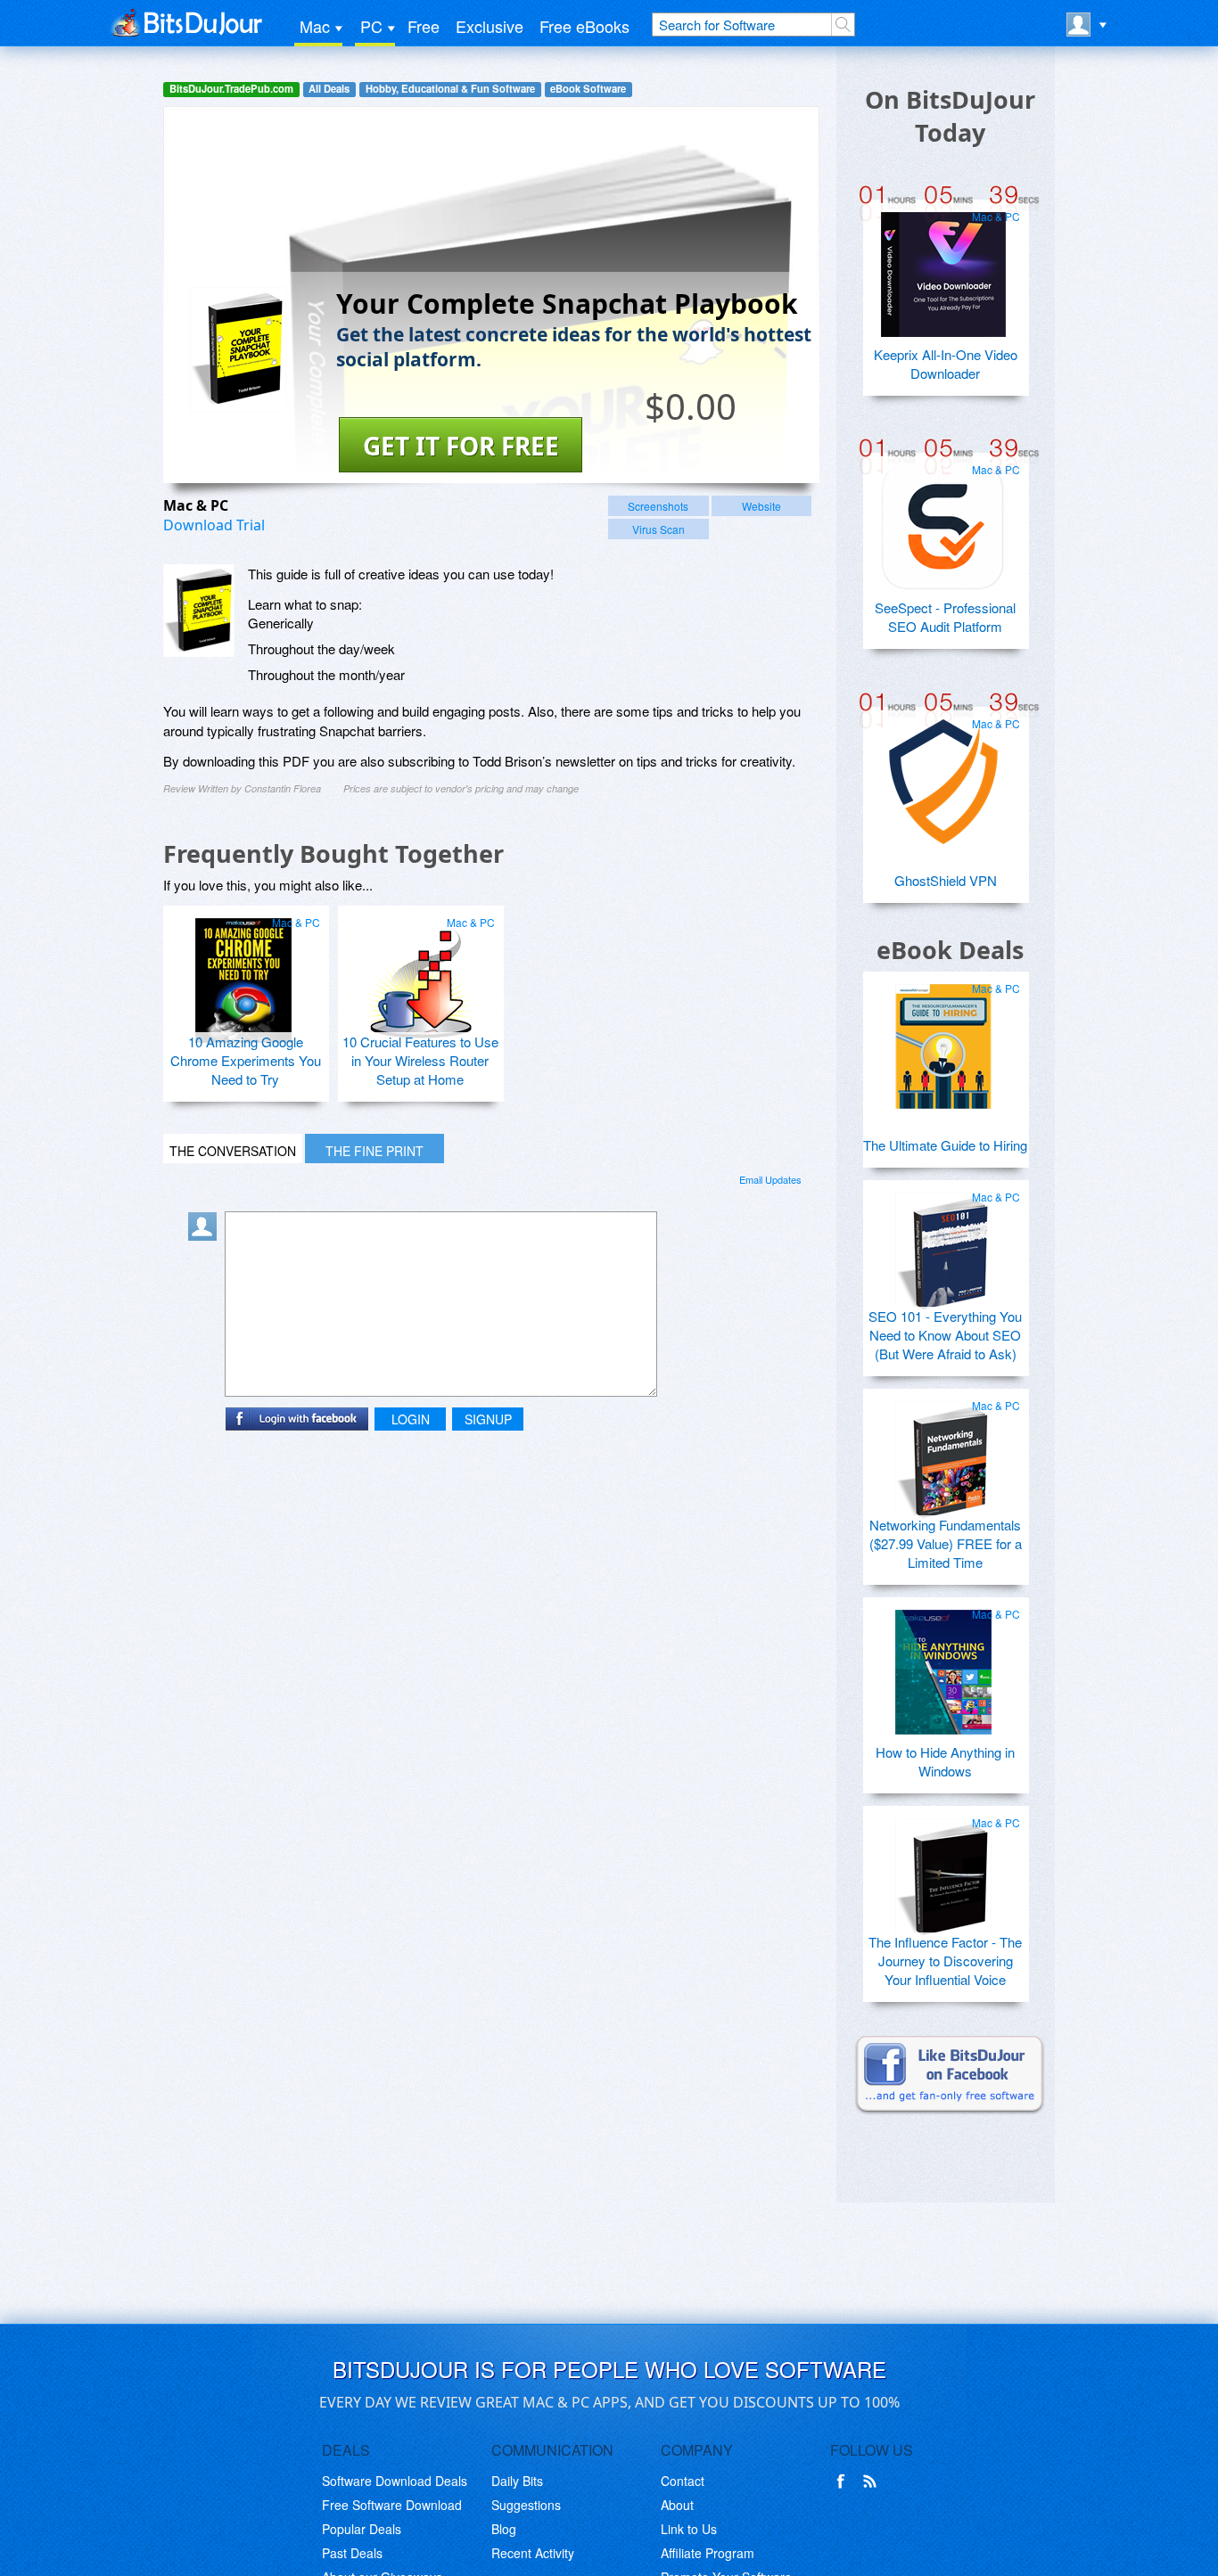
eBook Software (588, 89)
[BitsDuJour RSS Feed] (873, 2482)
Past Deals (352, 2553)
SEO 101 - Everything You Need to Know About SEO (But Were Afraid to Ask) (945, 1335)
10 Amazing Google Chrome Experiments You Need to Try (246, 1060)
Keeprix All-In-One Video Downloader (946, 364)
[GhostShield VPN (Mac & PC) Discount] (943, 775)
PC (371, 26)
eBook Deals (950, 950)
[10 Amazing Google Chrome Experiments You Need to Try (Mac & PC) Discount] (243, 973)
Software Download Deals (395, 2481)
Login (411, 1419)
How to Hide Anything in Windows (945, 1761)
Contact (683, 2481)
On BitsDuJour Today (950, 116)
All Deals (329, 89)
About (677, 2505)
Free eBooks (584, 26)
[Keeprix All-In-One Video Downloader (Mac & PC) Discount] (943, 267)
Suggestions (526, 2505)
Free (424, 26)
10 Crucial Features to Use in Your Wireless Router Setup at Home (420, 1060)
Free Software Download (392, 2505)
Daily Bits (517, 2481)
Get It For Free (461, 446)
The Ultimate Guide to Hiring (945, 1145)
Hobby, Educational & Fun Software (450, 89)
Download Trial (214, 525)
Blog (504, 2529)
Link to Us (689, 2529)
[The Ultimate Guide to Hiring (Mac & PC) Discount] (943, 1039)
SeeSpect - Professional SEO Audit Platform (945, 617)
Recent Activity (533, 2553)
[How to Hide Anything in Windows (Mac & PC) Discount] (943, 1665)
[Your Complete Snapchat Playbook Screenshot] (199, 611)
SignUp (488, 1419)
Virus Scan (658, 529)
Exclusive (490, 26)
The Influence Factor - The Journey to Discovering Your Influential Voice (945, 1961)
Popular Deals (362, 2529)
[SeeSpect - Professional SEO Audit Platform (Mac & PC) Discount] (943, 521)
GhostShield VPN (946, 880)
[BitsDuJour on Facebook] (844, 2482)
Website (761, 506)
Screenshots (658, 506)
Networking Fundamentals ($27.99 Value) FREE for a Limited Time (946, 1543)
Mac (315, 26)
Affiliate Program (708, 2553)
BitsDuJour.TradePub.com (231, 89)
